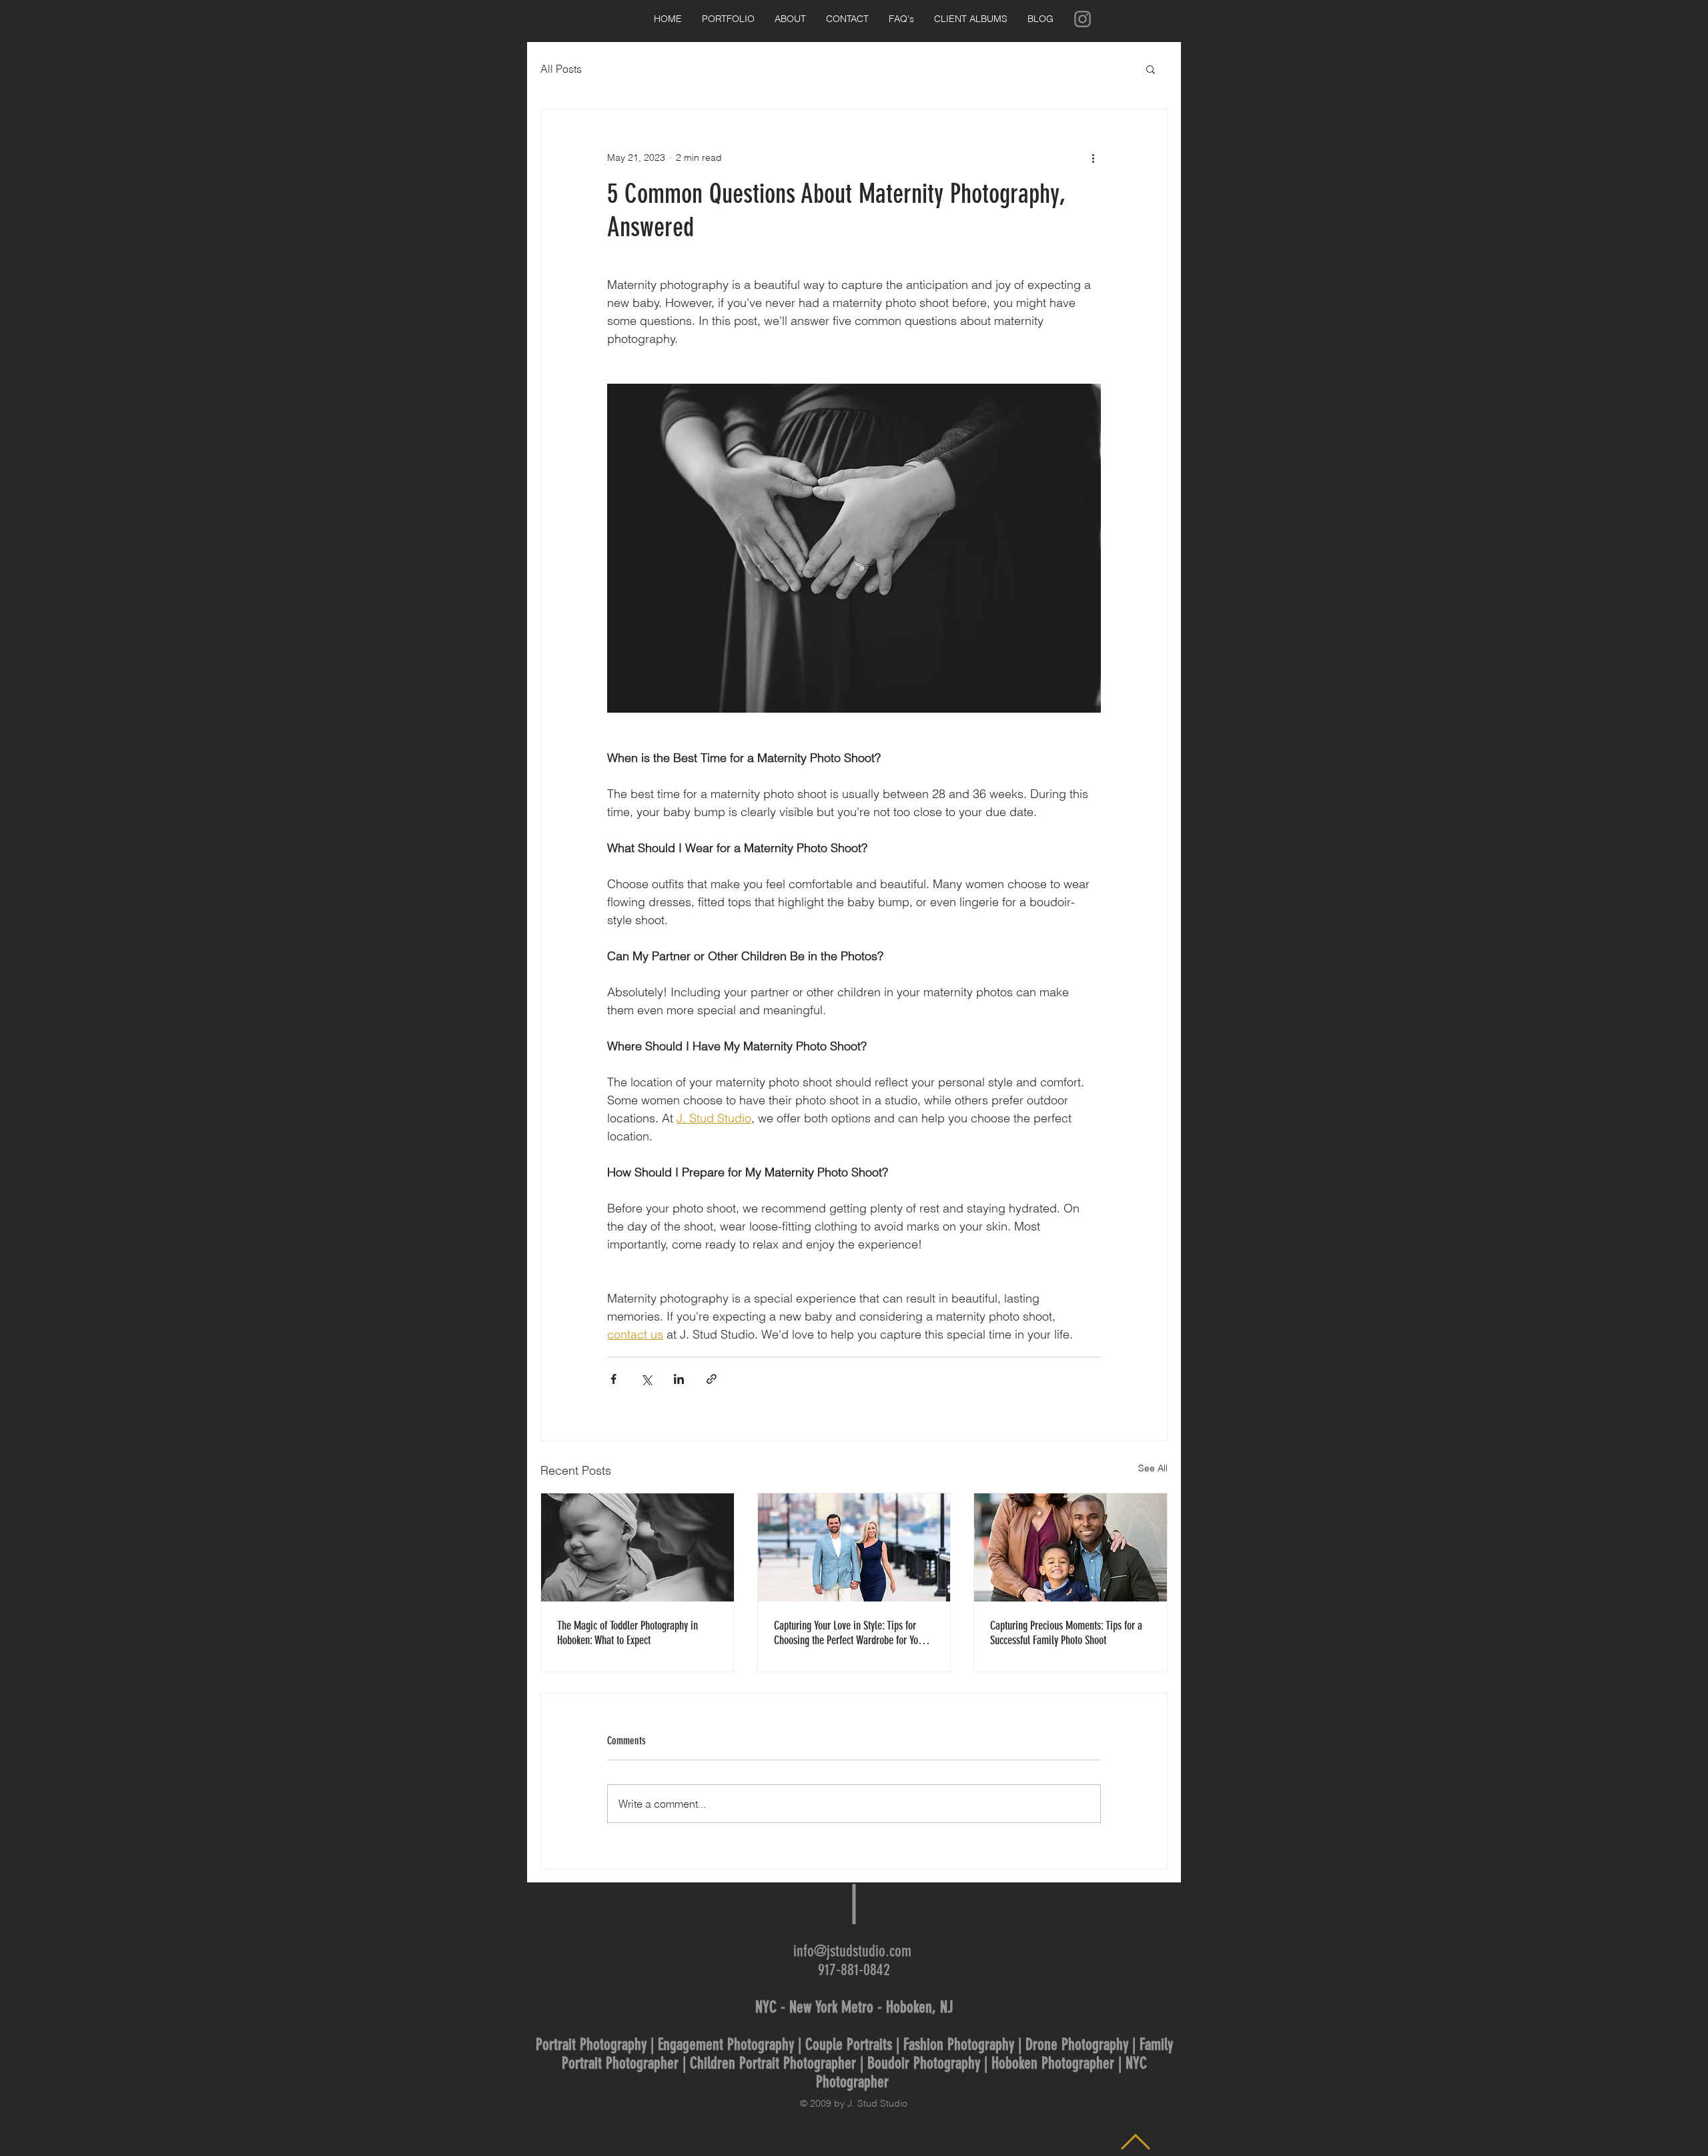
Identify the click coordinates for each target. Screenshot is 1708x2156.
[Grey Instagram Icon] (1083, 19)
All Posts (561, 69)
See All (1153, 1468)
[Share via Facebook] (613, 1379)
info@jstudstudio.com (852, 1951)
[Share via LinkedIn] (679, 1379)
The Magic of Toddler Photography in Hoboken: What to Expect (627, 1633)
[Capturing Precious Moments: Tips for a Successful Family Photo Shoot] (1071, 1547)
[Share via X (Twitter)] (646, 1379)
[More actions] (1093, 157)
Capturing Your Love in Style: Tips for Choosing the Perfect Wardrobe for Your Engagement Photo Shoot (850, 1633)
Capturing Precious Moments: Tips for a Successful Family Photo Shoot (1066, 1633)
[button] (1151, 69)
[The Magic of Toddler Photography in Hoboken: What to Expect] (637, 1547)
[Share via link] (712, 1379)
